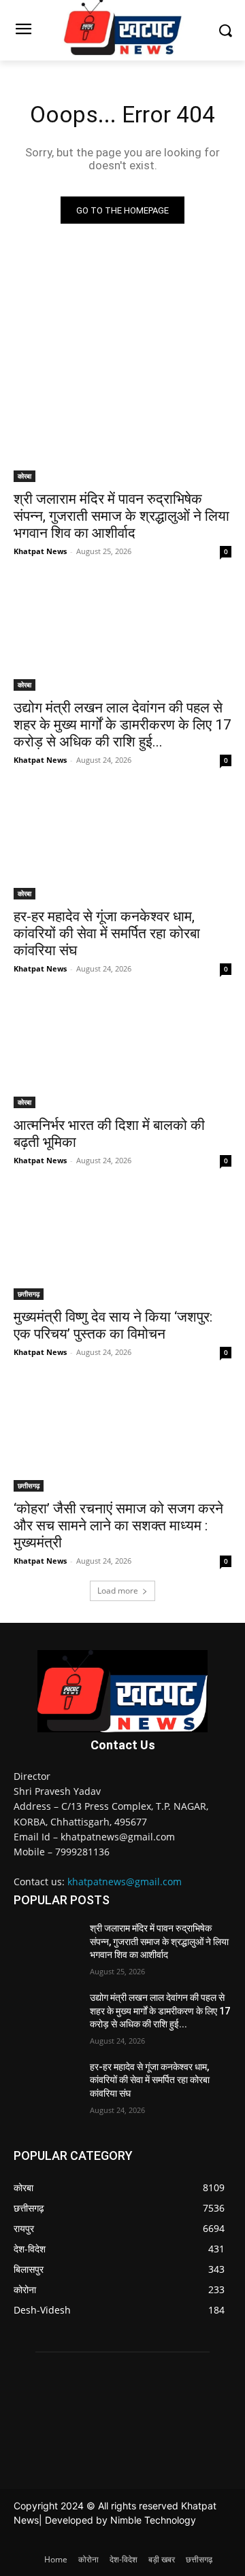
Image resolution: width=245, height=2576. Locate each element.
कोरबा (24, 476)
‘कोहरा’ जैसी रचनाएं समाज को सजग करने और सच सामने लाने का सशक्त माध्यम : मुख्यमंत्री (118, 1526)
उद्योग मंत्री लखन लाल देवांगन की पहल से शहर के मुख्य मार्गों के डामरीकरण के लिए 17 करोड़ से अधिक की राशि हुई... (122, 725)
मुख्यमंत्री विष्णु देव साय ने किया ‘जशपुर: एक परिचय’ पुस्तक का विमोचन (113, 1325)
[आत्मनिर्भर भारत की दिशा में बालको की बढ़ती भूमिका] (122, 1054)
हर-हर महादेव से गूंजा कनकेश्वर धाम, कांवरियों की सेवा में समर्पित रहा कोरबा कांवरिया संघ (107, 933)
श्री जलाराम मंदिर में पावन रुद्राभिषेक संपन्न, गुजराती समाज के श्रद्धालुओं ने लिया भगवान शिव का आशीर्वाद (121, 516)
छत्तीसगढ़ (29, 1294)
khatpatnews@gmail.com (125, 1882)
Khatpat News (40, 551)
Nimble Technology (153, 2520)
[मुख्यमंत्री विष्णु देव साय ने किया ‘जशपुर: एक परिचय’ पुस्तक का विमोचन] (122, 1246)
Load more (118, 1591)
